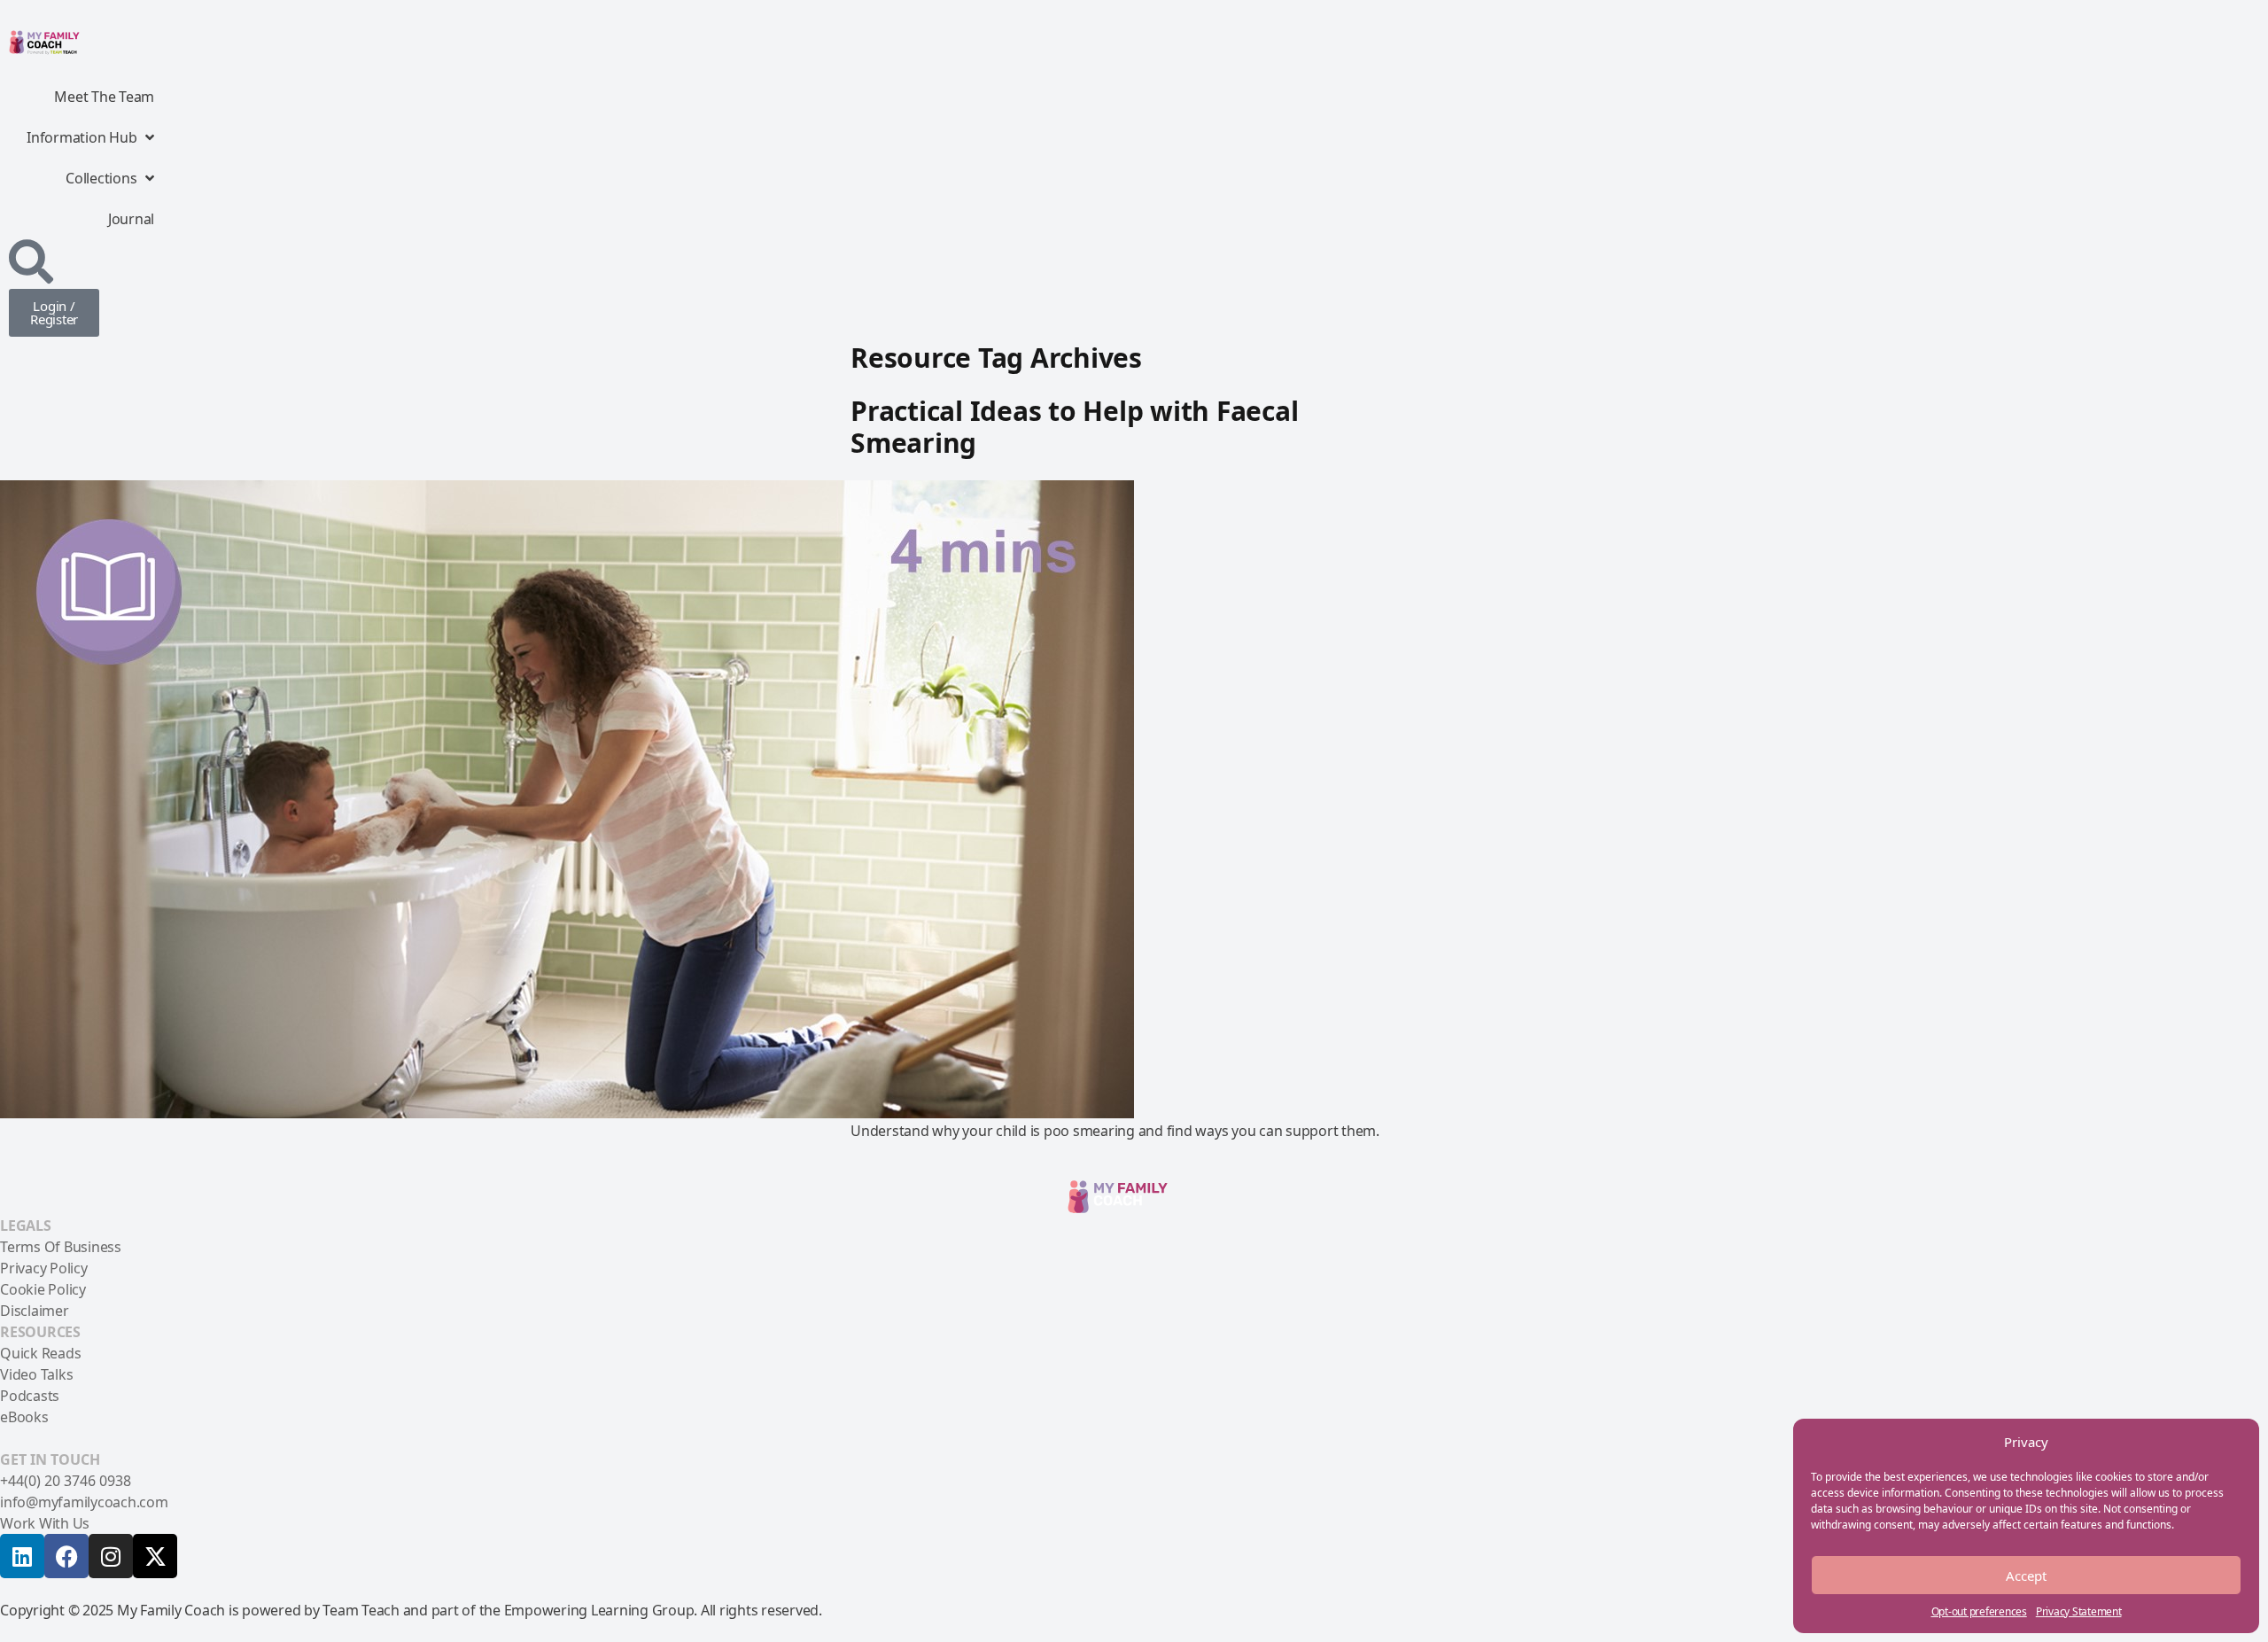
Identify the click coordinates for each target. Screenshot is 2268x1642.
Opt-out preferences (1979, 1611)
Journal (131, 219)
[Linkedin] (22, 1556)
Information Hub (82, 137)
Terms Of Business (61, 1247)
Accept (2026, 1576)
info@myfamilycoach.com (84, 1502)
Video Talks (36, 1374)
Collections (101, 178)
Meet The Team (104, 97)
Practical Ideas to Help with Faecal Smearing (1074, 427)
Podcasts (30, 1396)
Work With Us (45, 1523)
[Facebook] (66, 1556)
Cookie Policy (43, 1289)
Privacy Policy (44, 1268)
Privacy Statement (2079, 1611)
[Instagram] (111, 1556)
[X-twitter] (155, 1556)
